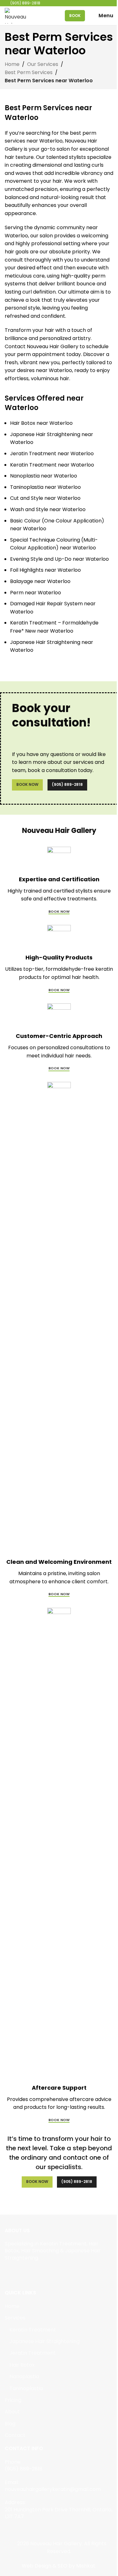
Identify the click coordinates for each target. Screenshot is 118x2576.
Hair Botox (22, 2365)
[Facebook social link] (9, 2272)
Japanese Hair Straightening (45, 2341)
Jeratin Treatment (33, 2353)
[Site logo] (17, 15)
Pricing (13, 2400)
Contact (15, 2435)
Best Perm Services (29, 72)
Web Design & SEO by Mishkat (59, 2566)
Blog (10, 2424)
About (12, 2412)
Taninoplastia (26, 2389)
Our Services (43, 64)
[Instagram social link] (17, 2272)
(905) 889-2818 (67, 784)
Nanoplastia (24, 2377)
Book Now (27, 784)
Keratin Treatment (33, 2330)
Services (15, 2318)
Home (12, 64)
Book (75, 16)
